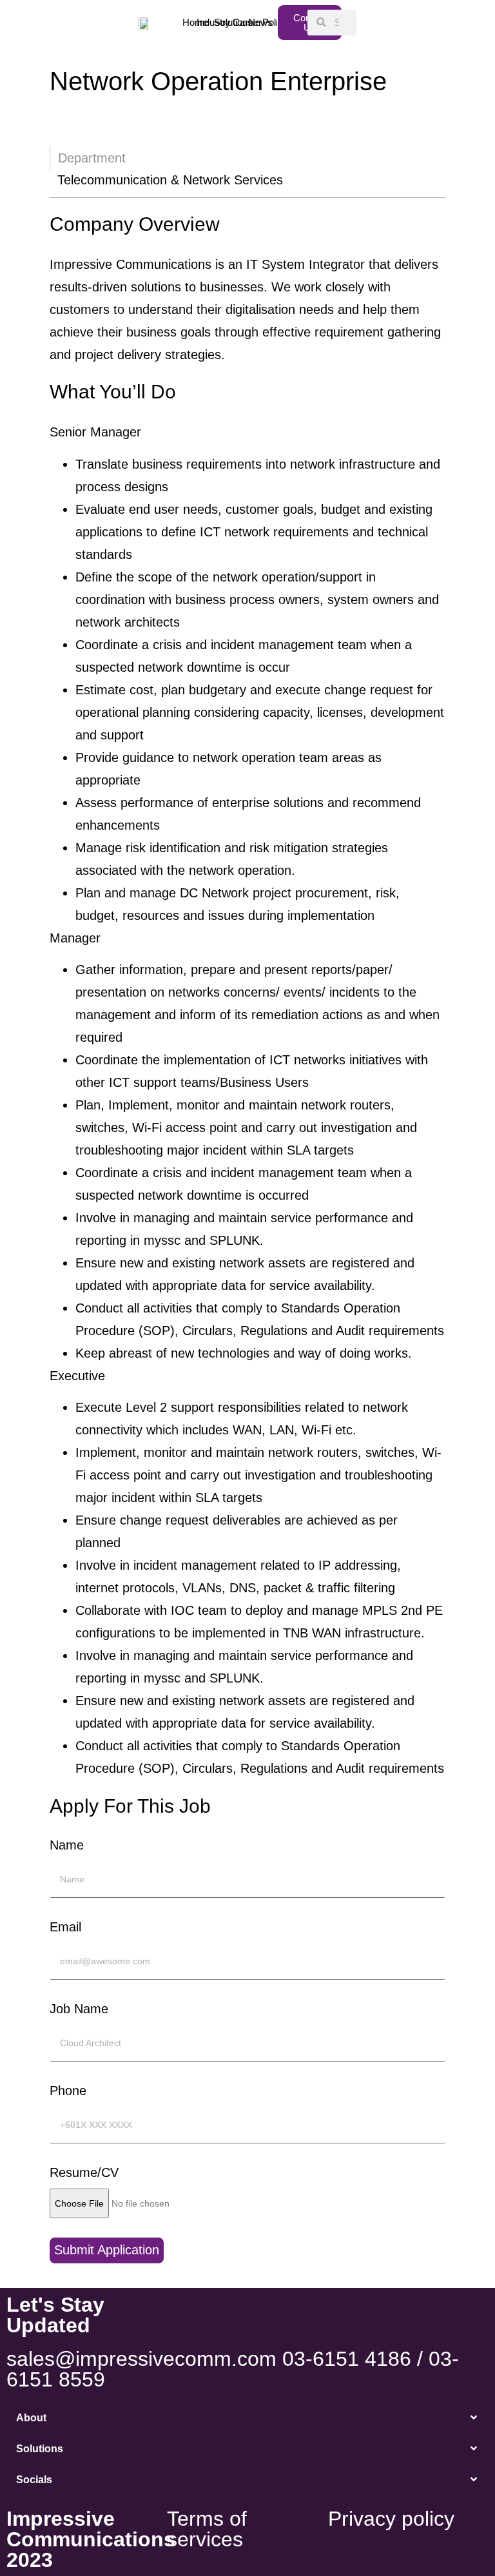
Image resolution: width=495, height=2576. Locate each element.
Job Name (79, 2009)
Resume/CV (84, 2172)
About (31, 2418)
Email (65, 1927)
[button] (247, 2418)
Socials (34, 2480)
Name (67, 1845)
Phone (68, 2091)
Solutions (40, 2449)
